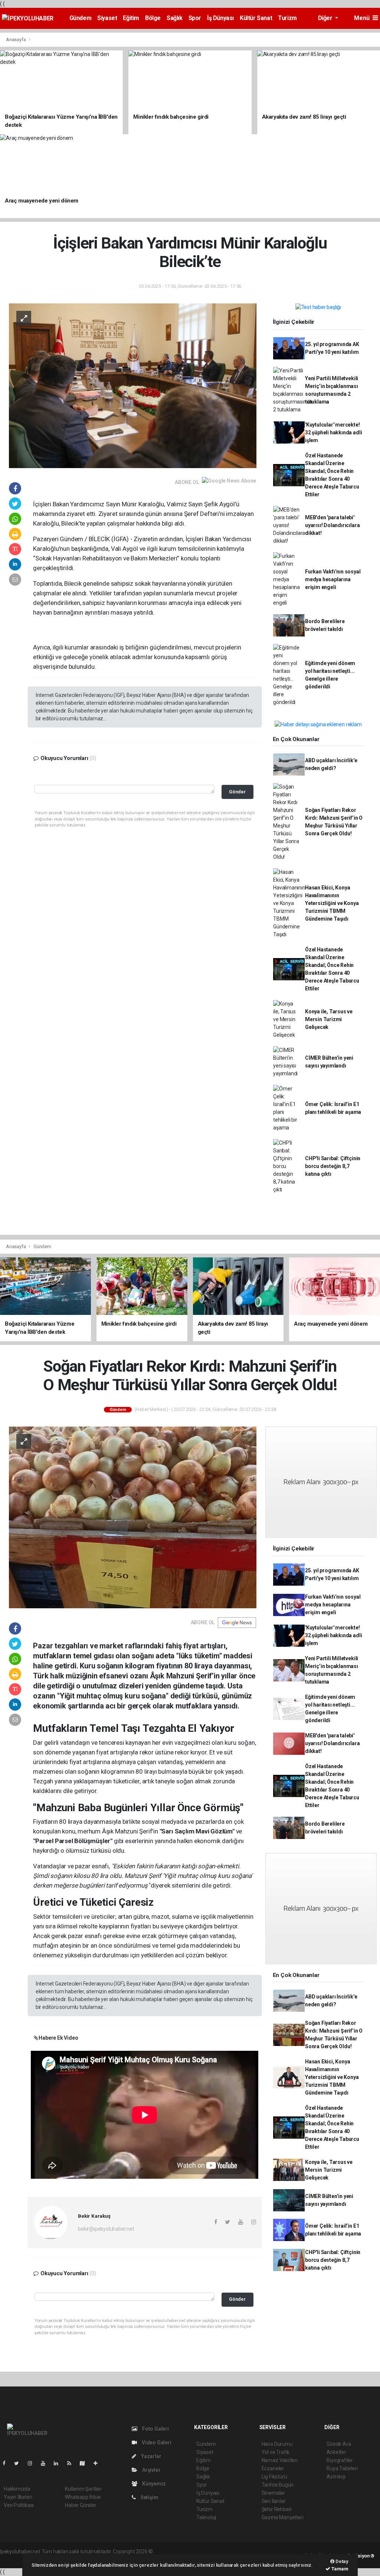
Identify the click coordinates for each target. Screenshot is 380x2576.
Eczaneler (273, 2468)
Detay (341, 2561)
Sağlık (175, 18)
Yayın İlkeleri (18, 2497)
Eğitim (131, 18)
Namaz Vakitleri (280, 2460)
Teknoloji (206, 2517)
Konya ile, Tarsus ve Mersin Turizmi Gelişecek (329, 1019)
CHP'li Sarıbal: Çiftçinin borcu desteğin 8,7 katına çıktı (333, 1166)
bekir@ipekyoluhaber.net (106, 2229)
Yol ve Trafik (276, 2452)
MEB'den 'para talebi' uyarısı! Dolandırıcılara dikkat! (332, 525)
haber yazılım (261, 2552)
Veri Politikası (19, 2505)
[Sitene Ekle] (99, 2463)
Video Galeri (156, 2442)
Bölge (153, 18)
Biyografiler (340, 2460)
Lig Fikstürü (274, 2477)
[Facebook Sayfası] (7, 2463)
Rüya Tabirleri (342, 2468)
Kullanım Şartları (83, 2489)
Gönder (237, 792)
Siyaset (107, 18)
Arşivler (151, 2470)
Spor (195, 18)
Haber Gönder (81, 2505)
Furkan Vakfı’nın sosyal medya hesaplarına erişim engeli (333, 579)
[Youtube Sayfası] (46, 2463)
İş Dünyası (220, 18)
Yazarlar (150, 2456)
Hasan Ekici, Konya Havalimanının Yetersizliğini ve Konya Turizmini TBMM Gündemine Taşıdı (332, 903)
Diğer (326, 18)
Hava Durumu (277, 2444)
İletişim (149, 2497)
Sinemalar (273, 2493)
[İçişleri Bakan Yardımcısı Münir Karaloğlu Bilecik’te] (133, 385)
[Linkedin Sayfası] (59, 2463)
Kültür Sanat (256, 18)
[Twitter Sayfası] (19, 2463)
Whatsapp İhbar (83, 2497)
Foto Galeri (155, 2429)
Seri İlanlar (274, 2501)
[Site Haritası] (85, 2463)
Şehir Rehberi (277, 2509)
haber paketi (201, 2552)
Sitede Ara (339, 2444)
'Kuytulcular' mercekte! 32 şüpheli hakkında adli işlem (333, 432)
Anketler (336, 2452)
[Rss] (72, 2463)
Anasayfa (16, 40)
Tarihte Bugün (278, 2485)
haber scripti (230, 2552)
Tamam (339, 2569)
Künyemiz (153, 2484)
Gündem (81, 18)
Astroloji (336, 2477)
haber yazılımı (170, 2552)
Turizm (287, 18)
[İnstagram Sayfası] (33, 2463)
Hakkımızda (17, 2489)
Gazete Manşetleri (283, 2517)
